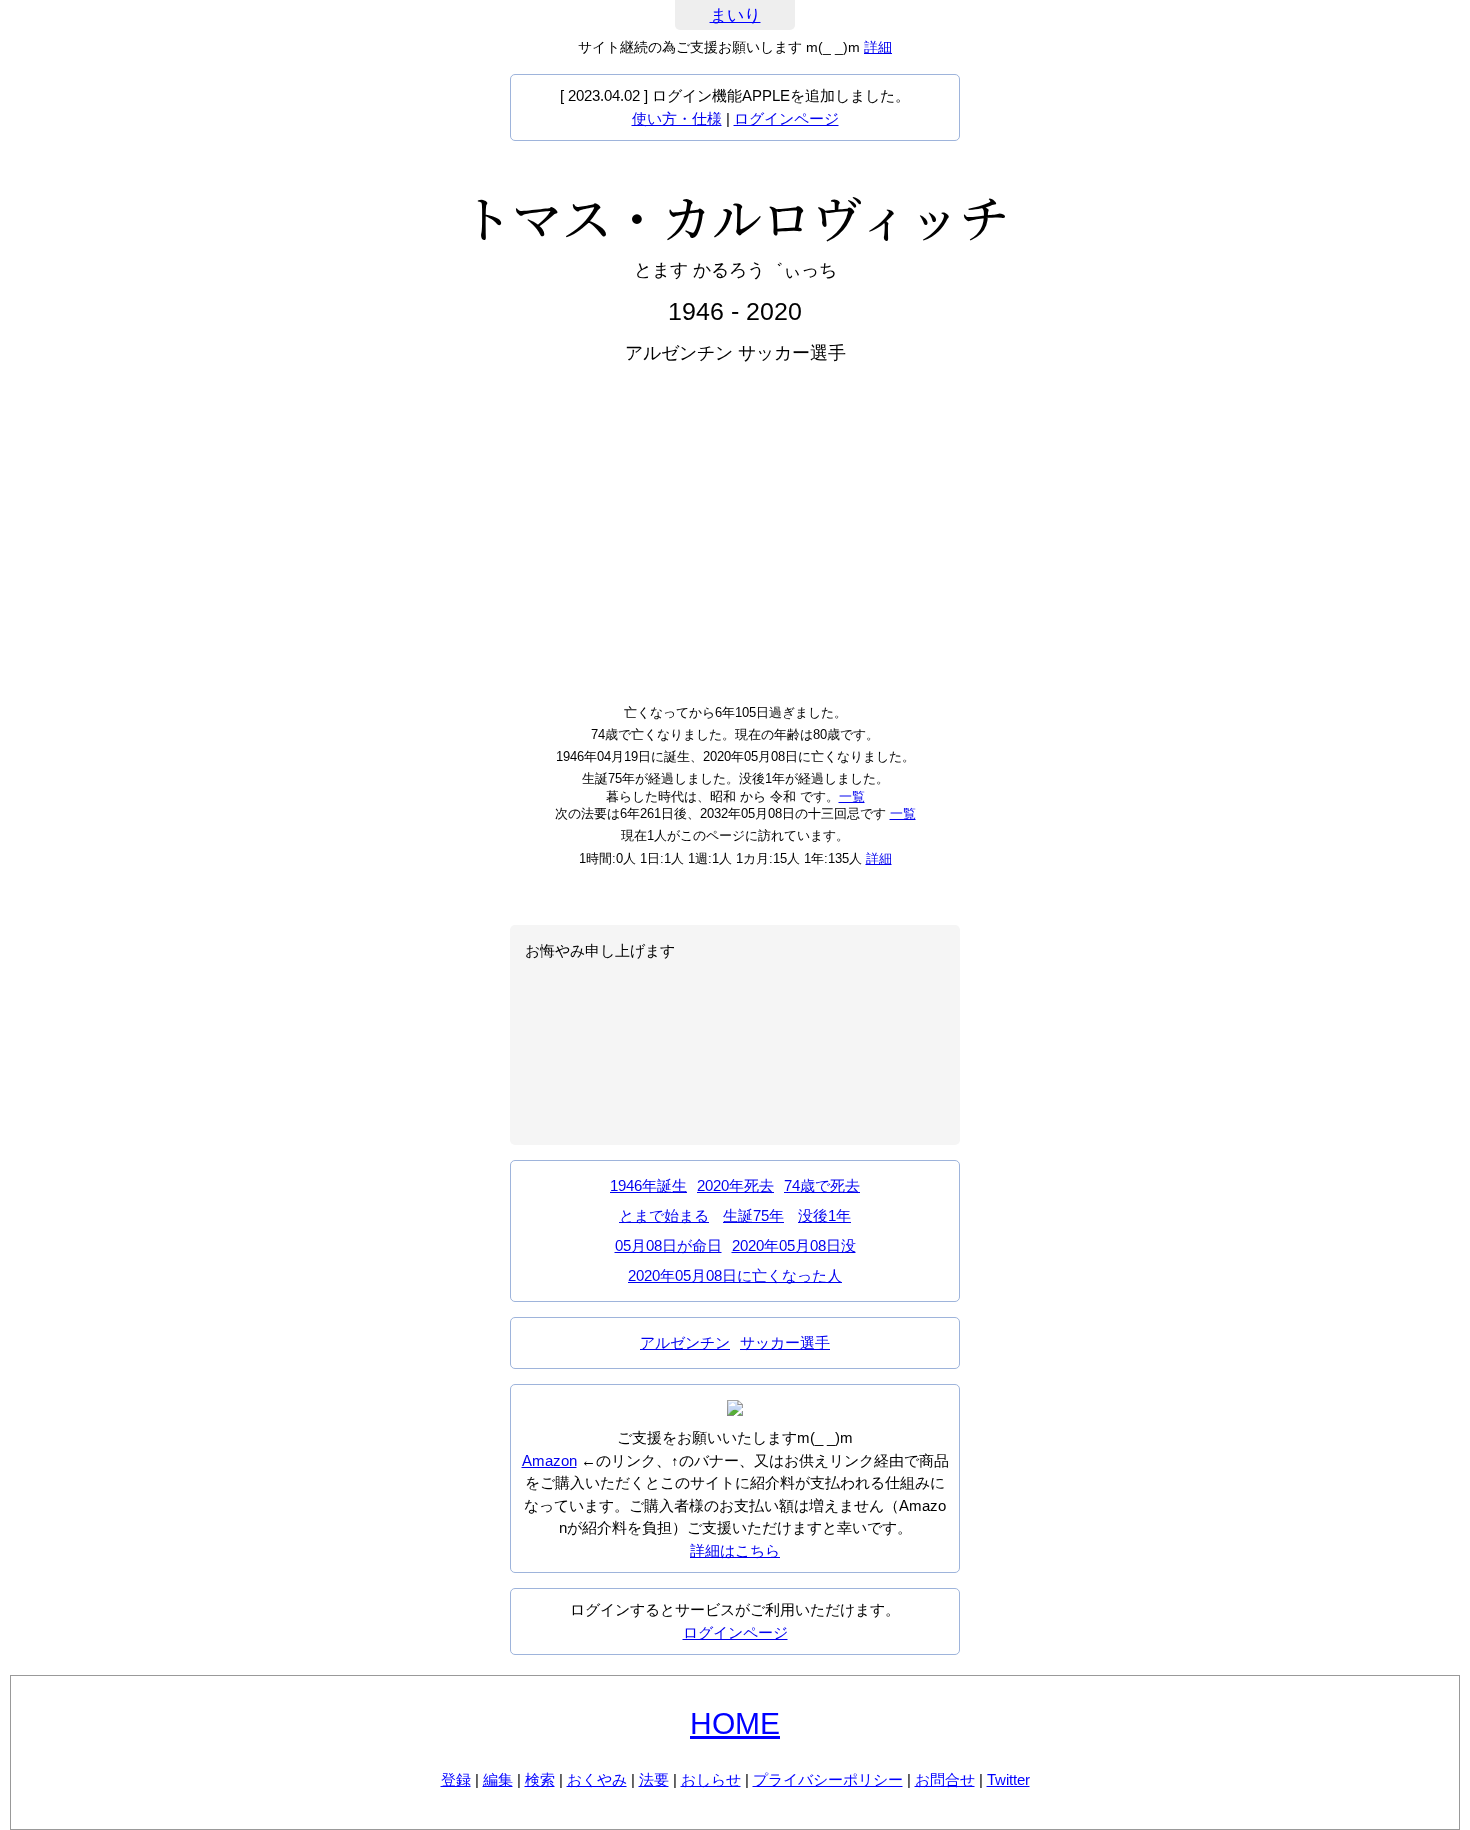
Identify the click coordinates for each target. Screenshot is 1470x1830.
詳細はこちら (735, 1550)
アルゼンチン (685, 1342)
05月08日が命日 (668, 1245)
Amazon (549, 1460)
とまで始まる (664, 1215)
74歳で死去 (822, 1185)
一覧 (852, 796)
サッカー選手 (785, 1342)
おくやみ (597, 1779)
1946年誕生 (648, 1185)
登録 (456, 1779)
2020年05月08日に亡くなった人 (735, 1275)
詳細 (878, 47)
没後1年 (824, 1215)
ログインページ (786, 118)
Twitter (1008, 1779)
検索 (540, 1779)
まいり (735, 15)
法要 (654, 1779)
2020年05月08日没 (794, 1245)
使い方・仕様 (677, 118)
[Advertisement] (735, 532)
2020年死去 (735, 1185)
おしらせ (711, 1779)
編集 (498, 1779)
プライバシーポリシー (828, 1779)
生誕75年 (753, 1215)
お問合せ (945, 1779)
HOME (735, 1723)
